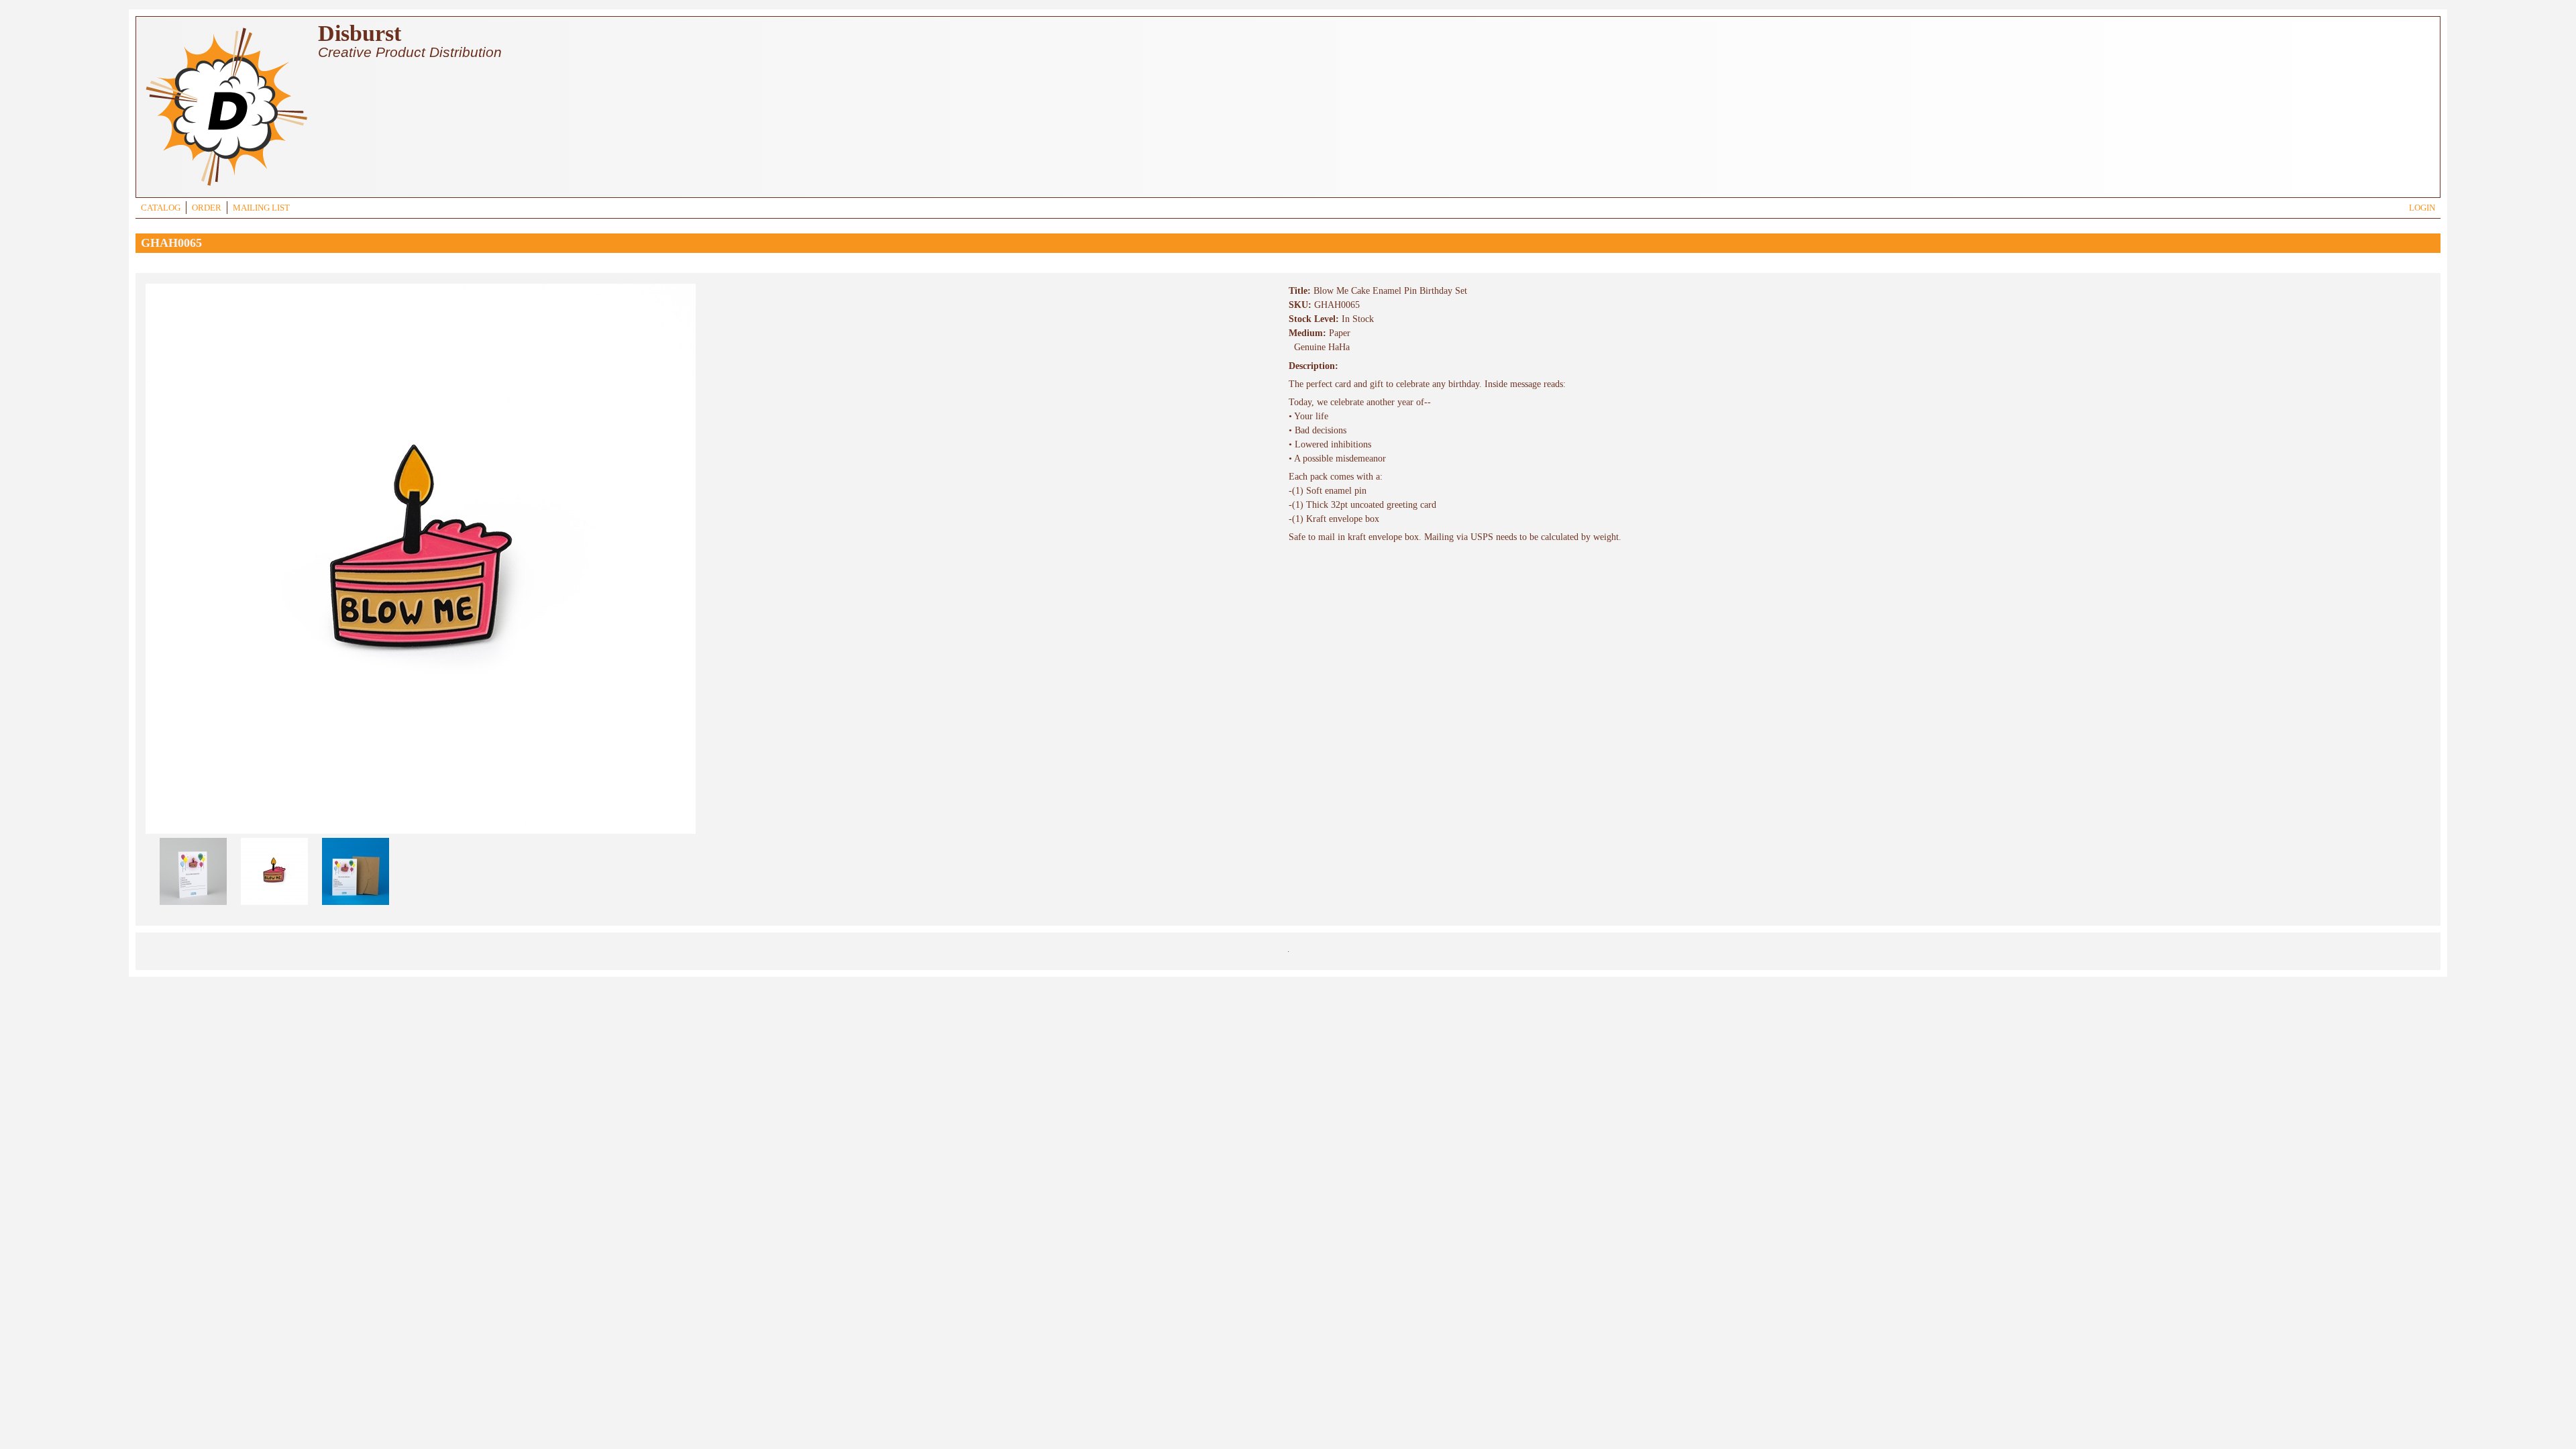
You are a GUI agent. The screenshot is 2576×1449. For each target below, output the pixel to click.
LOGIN (2422, 208)
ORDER (207, 208)
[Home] (226, 187)
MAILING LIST (261, 208)
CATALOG (161, 208)
